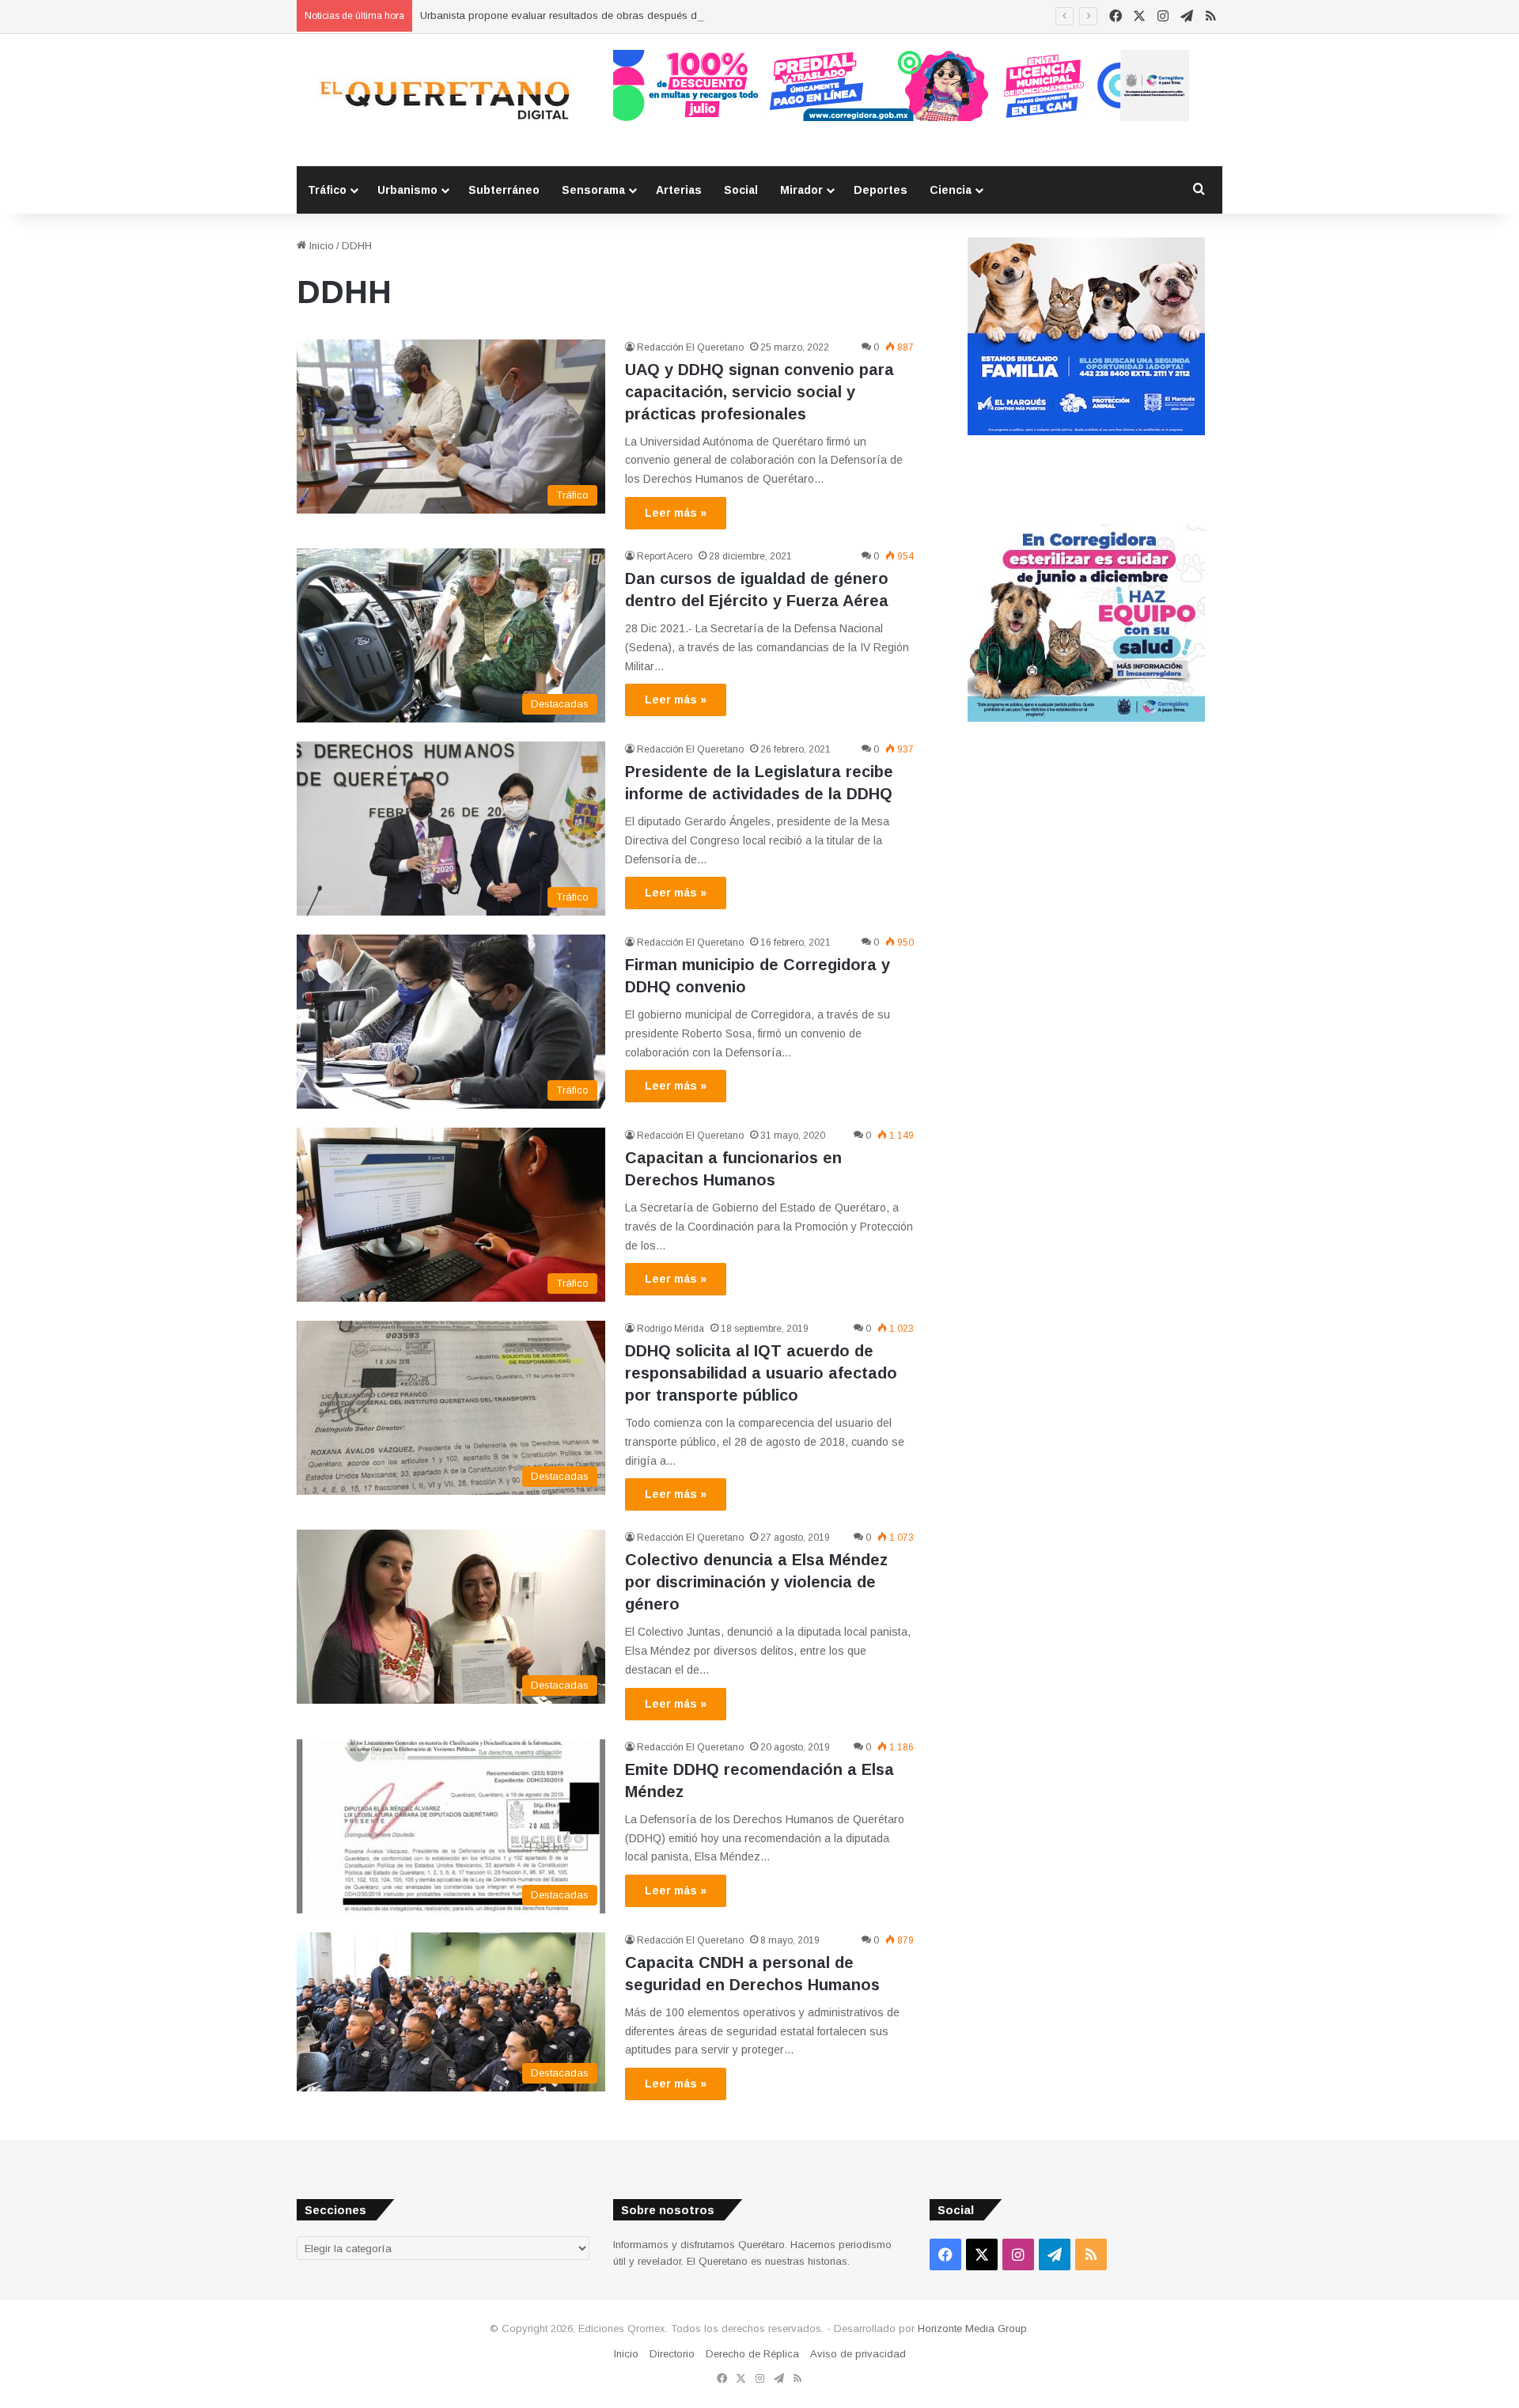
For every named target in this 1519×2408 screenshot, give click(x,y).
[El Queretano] (443, 100)
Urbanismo (407, 190)
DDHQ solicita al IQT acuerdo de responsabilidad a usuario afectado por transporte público (761, 1373)
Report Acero (665, 556)
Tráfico (327, 190)
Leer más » (676, 513)
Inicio (320, 246)
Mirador (801, 190)
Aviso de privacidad (858, 2354)
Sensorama (593, 190)
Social (741, 190)
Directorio (672, 2354)
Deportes (881, 190)
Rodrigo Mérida (670, 1329)
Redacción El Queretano (690, 347)
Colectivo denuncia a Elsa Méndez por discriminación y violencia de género (756, 1582)
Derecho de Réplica (752, 2354)
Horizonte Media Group (972, 2328)
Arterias (679, 190)
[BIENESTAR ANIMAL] (1086, 432)
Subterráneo (504, 190)
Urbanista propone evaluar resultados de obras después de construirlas (590, 15)
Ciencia (951, 190)
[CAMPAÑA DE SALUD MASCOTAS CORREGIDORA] (1086, 718)
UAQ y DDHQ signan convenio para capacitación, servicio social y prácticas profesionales (759, 392)
